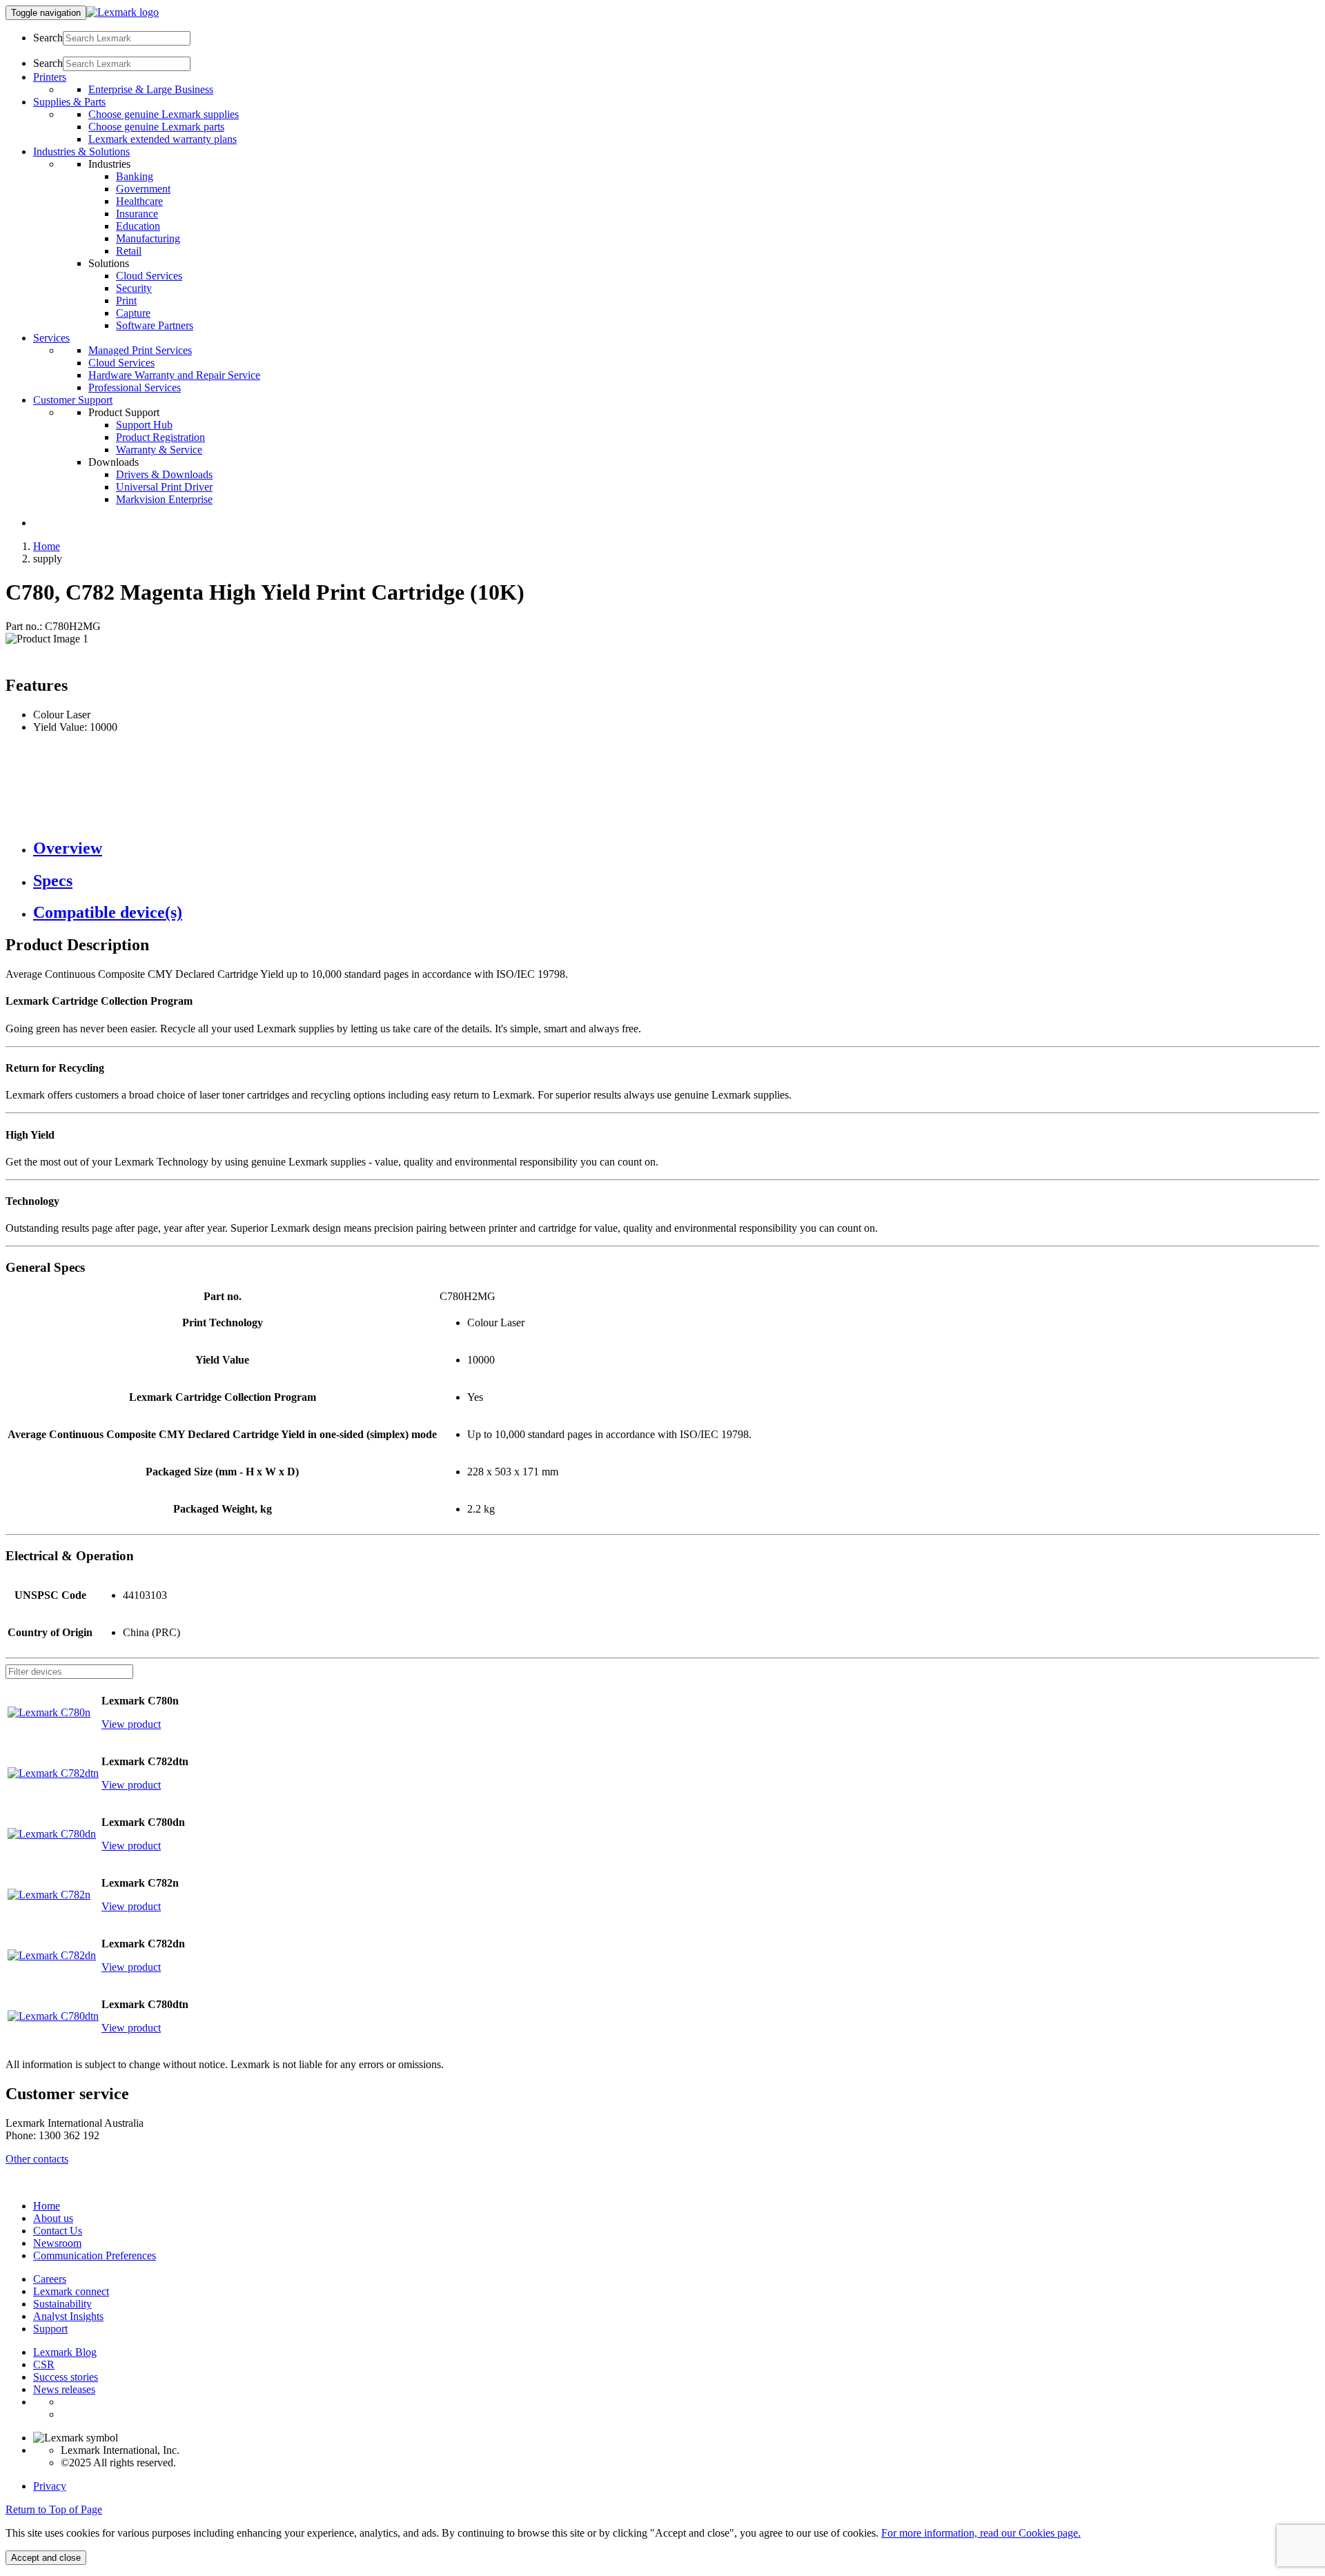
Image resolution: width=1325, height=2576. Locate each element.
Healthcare (139, 201)
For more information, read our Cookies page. (981, 2533)
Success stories (66, 2377)
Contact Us (58, 2231)
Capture (133, 313)
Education (138, 226)
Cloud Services (149, 276)
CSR (44, 2364)
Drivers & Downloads (164, 474)
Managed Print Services (140, 350)
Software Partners (155, 325)
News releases (64, 2389)
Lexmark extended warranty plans (163, 139)
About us (53, 2218)
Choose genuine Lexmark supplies (164, 114)
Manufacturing (148, 238)
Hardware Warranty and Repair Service (174, 375)
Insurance (137, 214)
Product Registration (160, 437)
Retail (129, 251)
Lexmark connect (71, 2291)
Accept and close (46, 2558)
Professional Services (135, 387)
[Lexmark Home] (122, 12)
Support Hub (144, 425)
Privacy (50, 2486)
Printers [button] (50, 77)
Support (50, 2329)
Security (134, 288)
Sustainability (62, 2304)
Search (48, 38)
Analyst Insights (68, 2316)
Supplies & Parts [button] (69, 102)
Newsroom (57, 2243)
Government (143, 189)
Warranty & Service (159, 450)
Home (47, 546)
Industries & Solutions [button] (81, 151)
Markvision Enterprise (164, 499)
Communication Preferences (95, 2255)
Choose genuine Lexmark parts (156, 127)
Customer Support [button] (73, 400)
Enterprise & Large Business (151, 89)
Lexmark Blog (65, 2352)
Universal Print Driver (164, 487)
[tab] (676, 848)
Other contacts (37, 2159)
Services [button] (51, 338)
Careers (50, 2279)
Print (126, 301)
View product (131, 1724)
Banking (135, 176)
